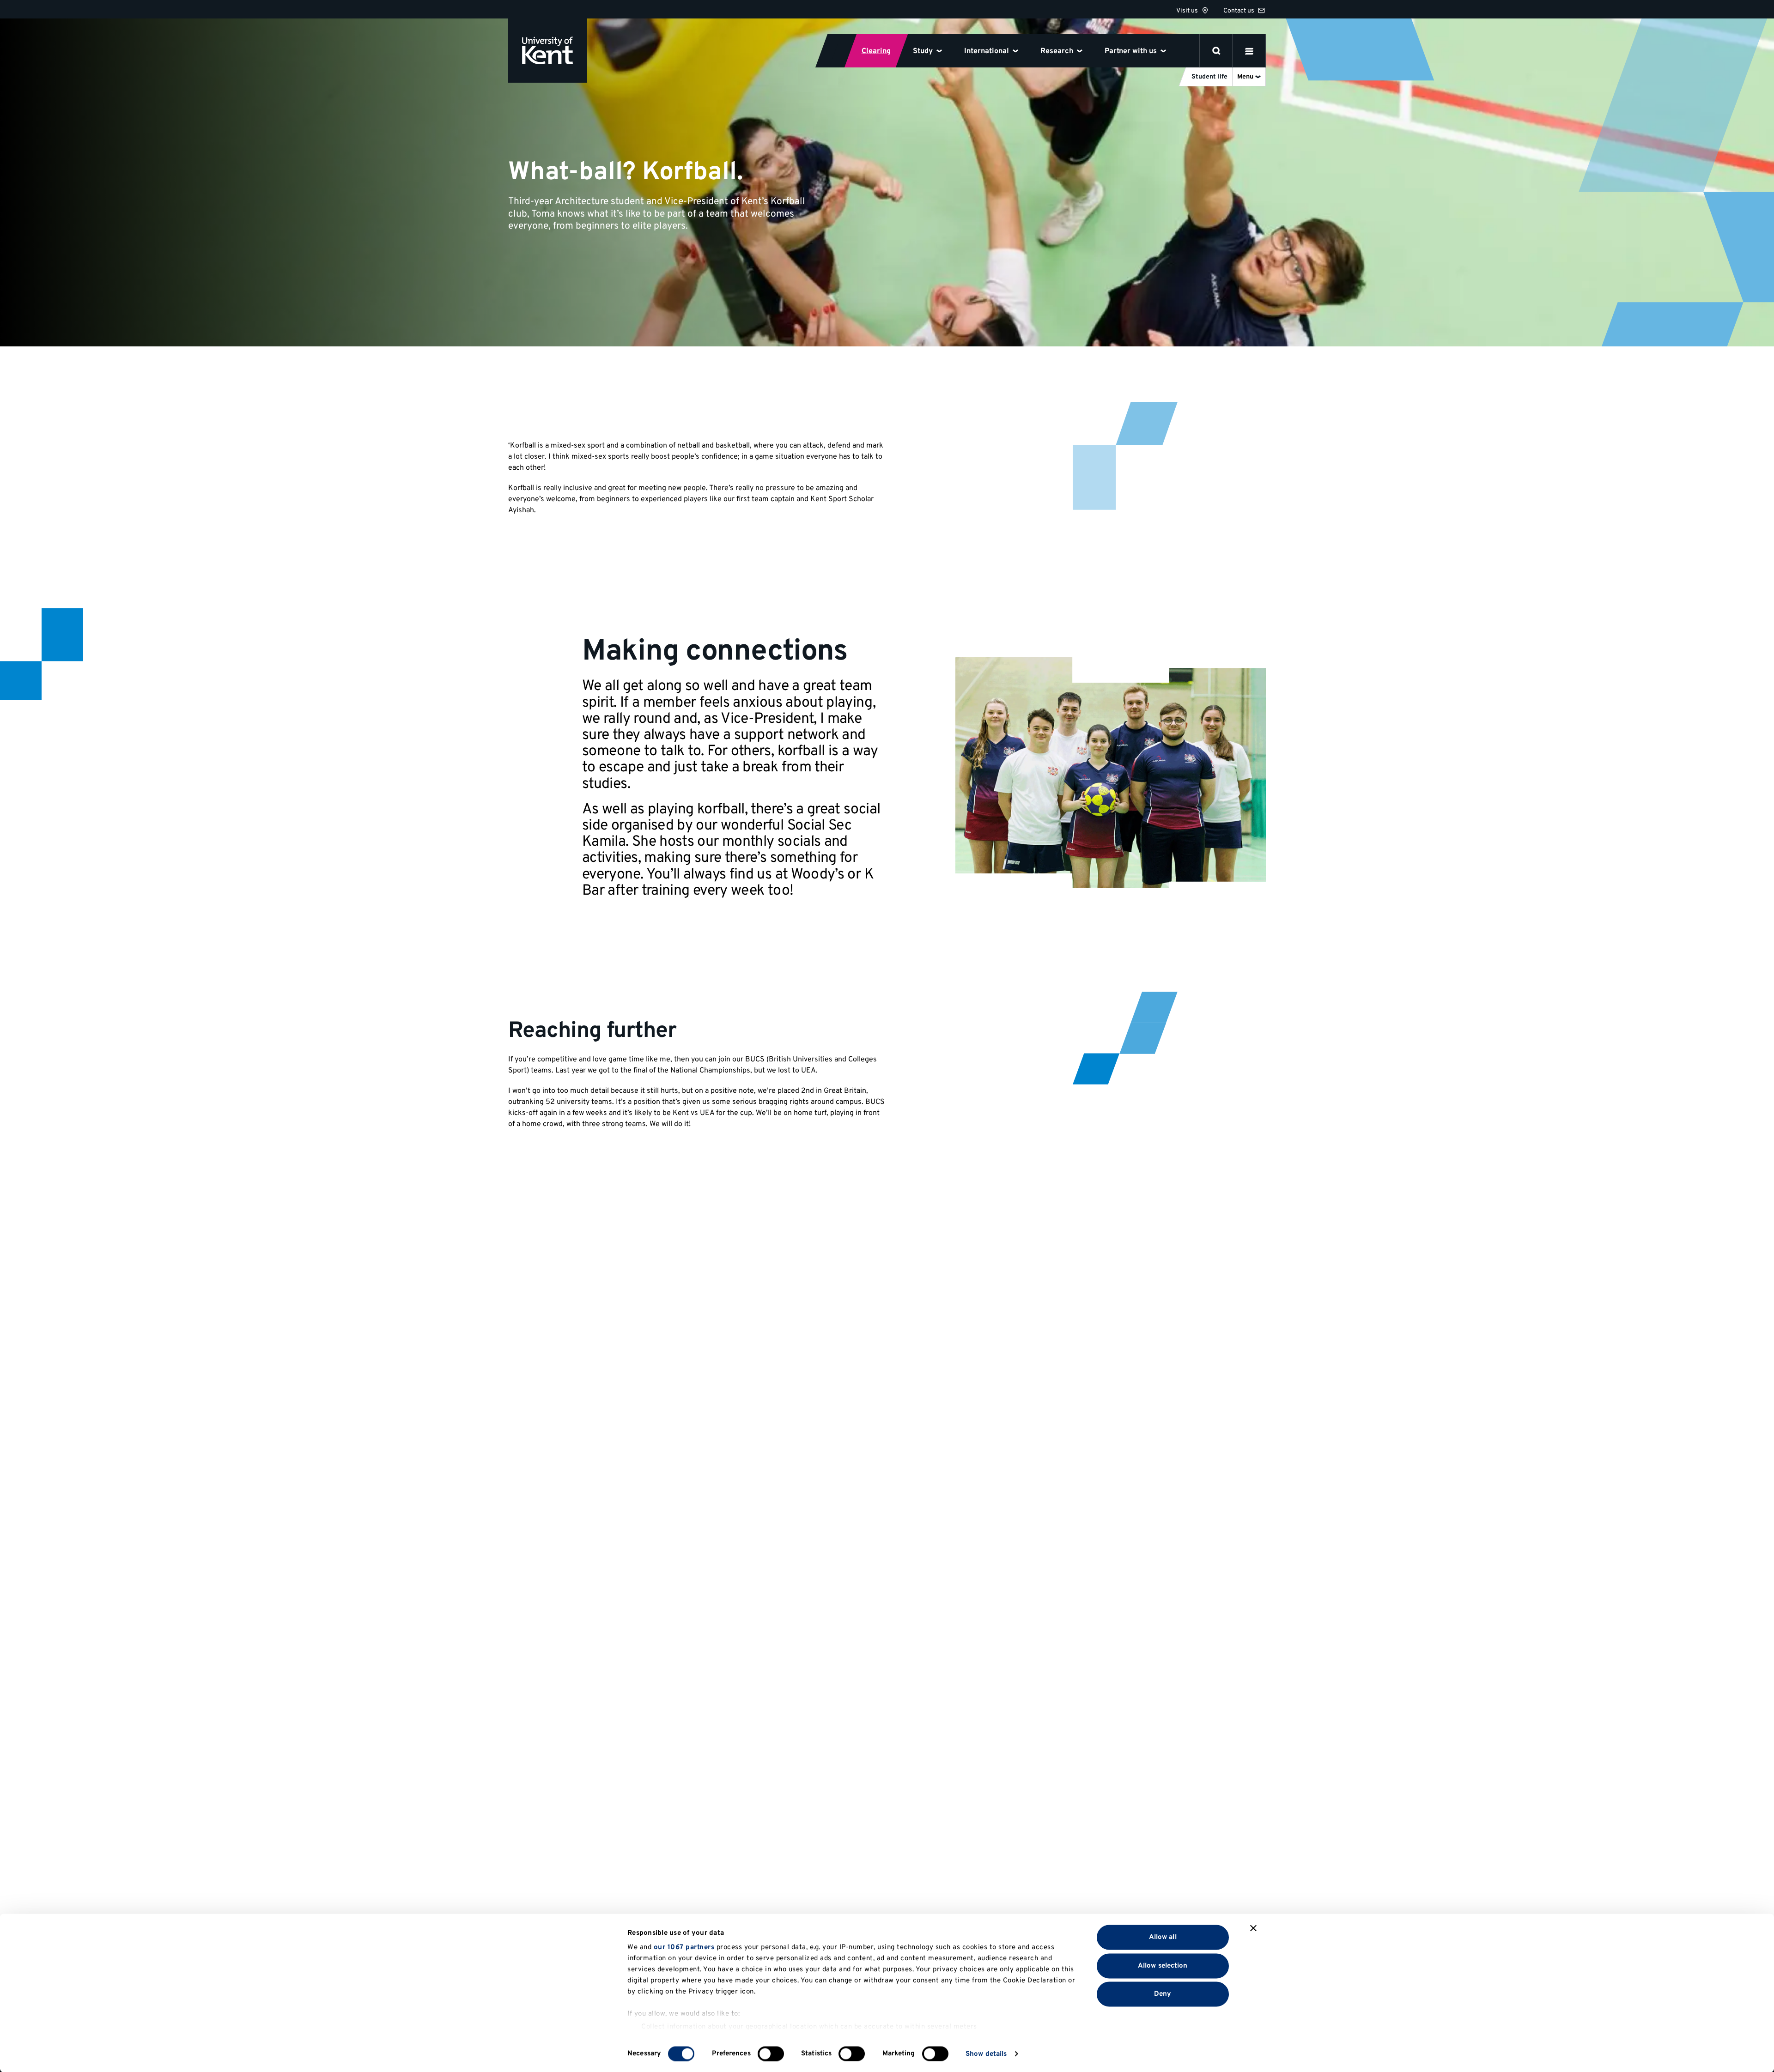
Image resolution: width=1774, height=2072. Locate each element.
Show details (986, 2054)
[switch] (771, 2054)
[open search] (1216, 51)
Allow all (1163, 1937)
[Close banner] (1253, 1928)
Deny (1163, 1994)
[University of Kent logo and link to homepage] (548, 51)
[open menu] (1249, 51)
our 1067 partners (684, 1948)
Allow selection (1163, 1966)
